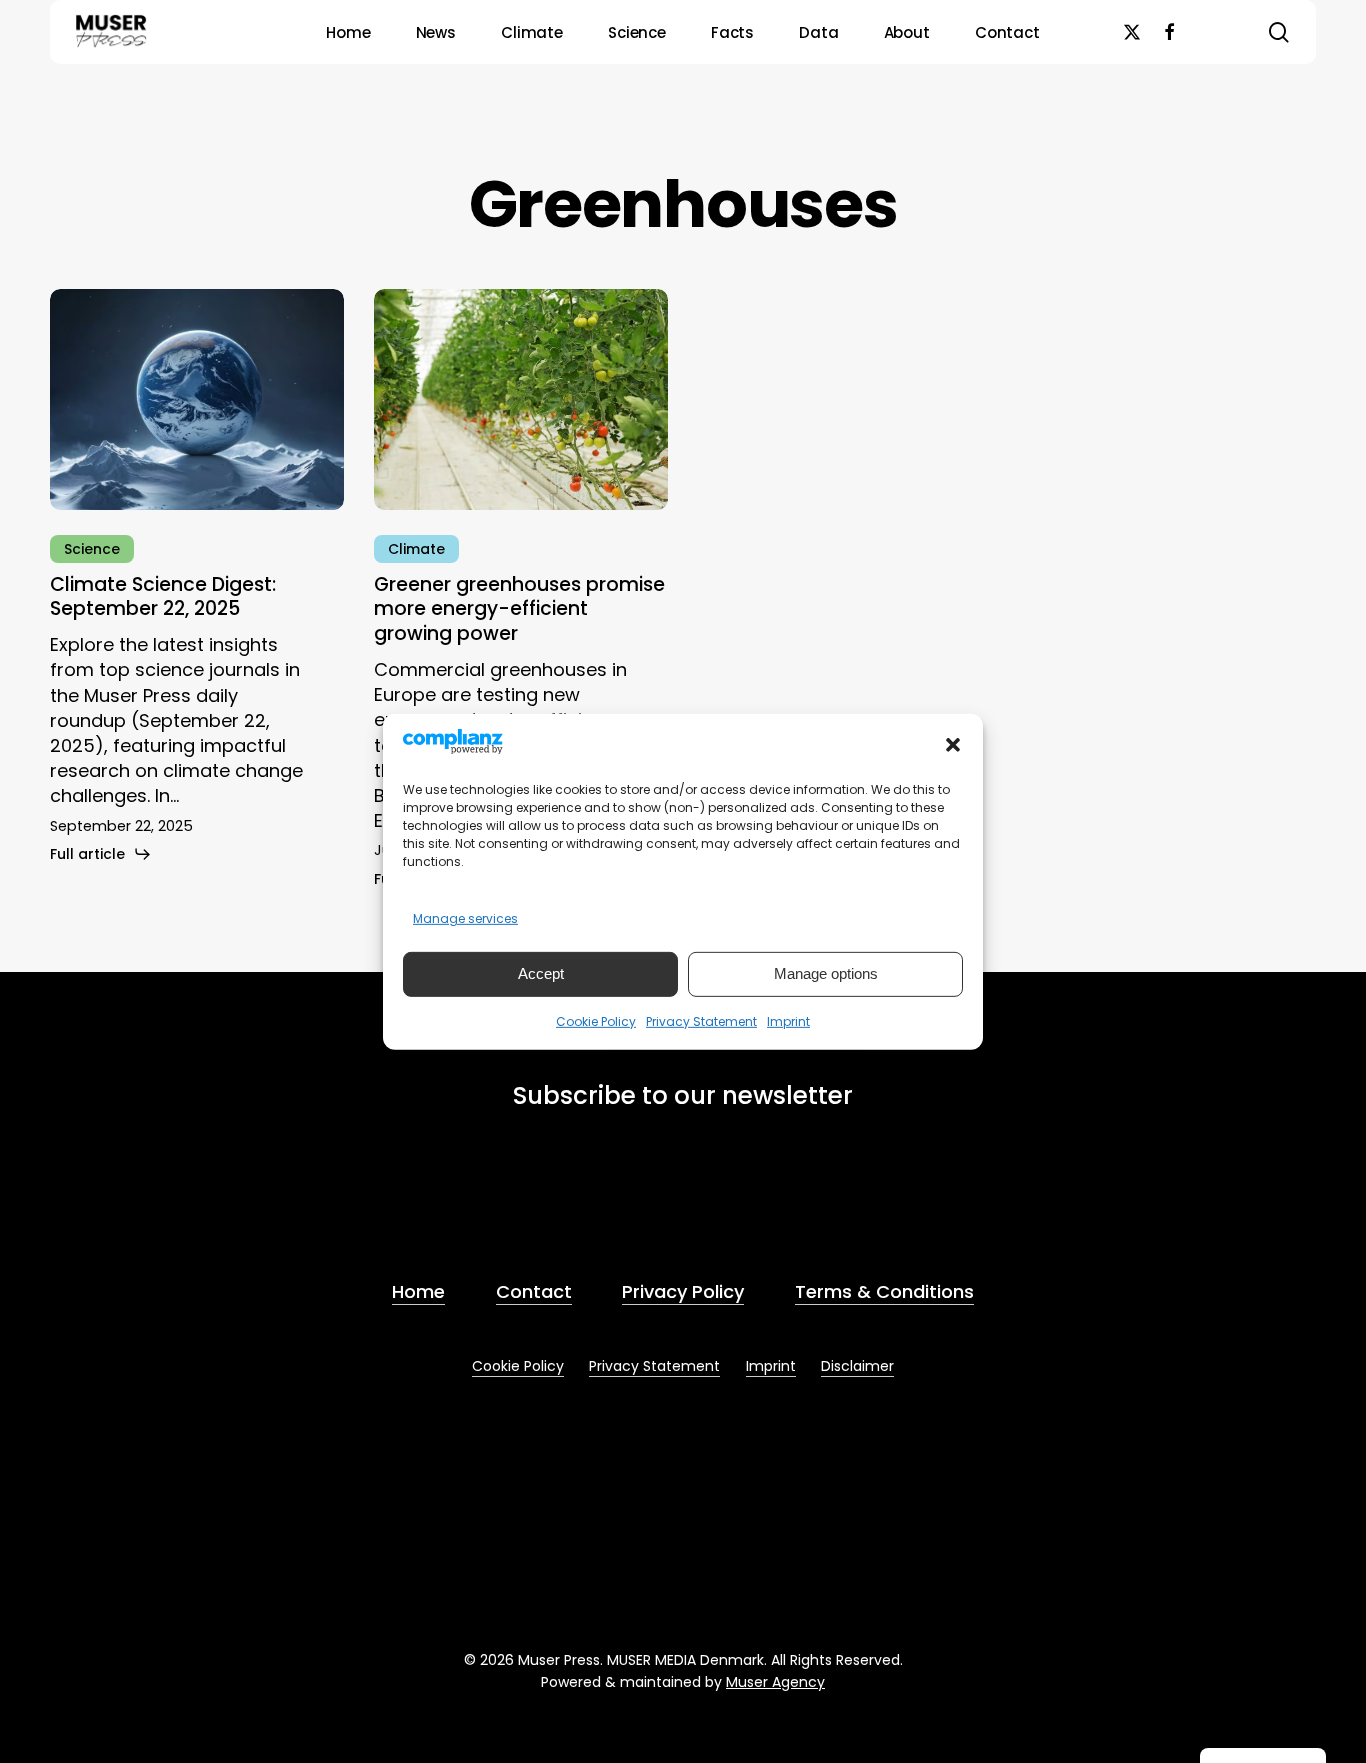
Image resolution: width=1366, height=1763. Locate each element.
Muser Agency (775, 1682)
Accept (541, 973)
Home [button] (418, 1291)
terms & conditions (682, 1202)
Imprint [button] (771, 1366)
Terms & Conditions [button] (884, 1291)
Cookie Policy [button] (518, 1366)
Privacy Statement (701, 1021)
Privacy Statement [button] (654, 1366)
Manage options (826, 973)
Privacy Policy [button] (683, 1291)
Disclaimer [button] (857, 1366)
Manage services (465, 918)
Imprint (788, 1021)
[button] (953, 745)
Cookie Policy (596, 1021)
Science (92, 549)
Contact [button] (534, 1291)
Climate (416, 549)
